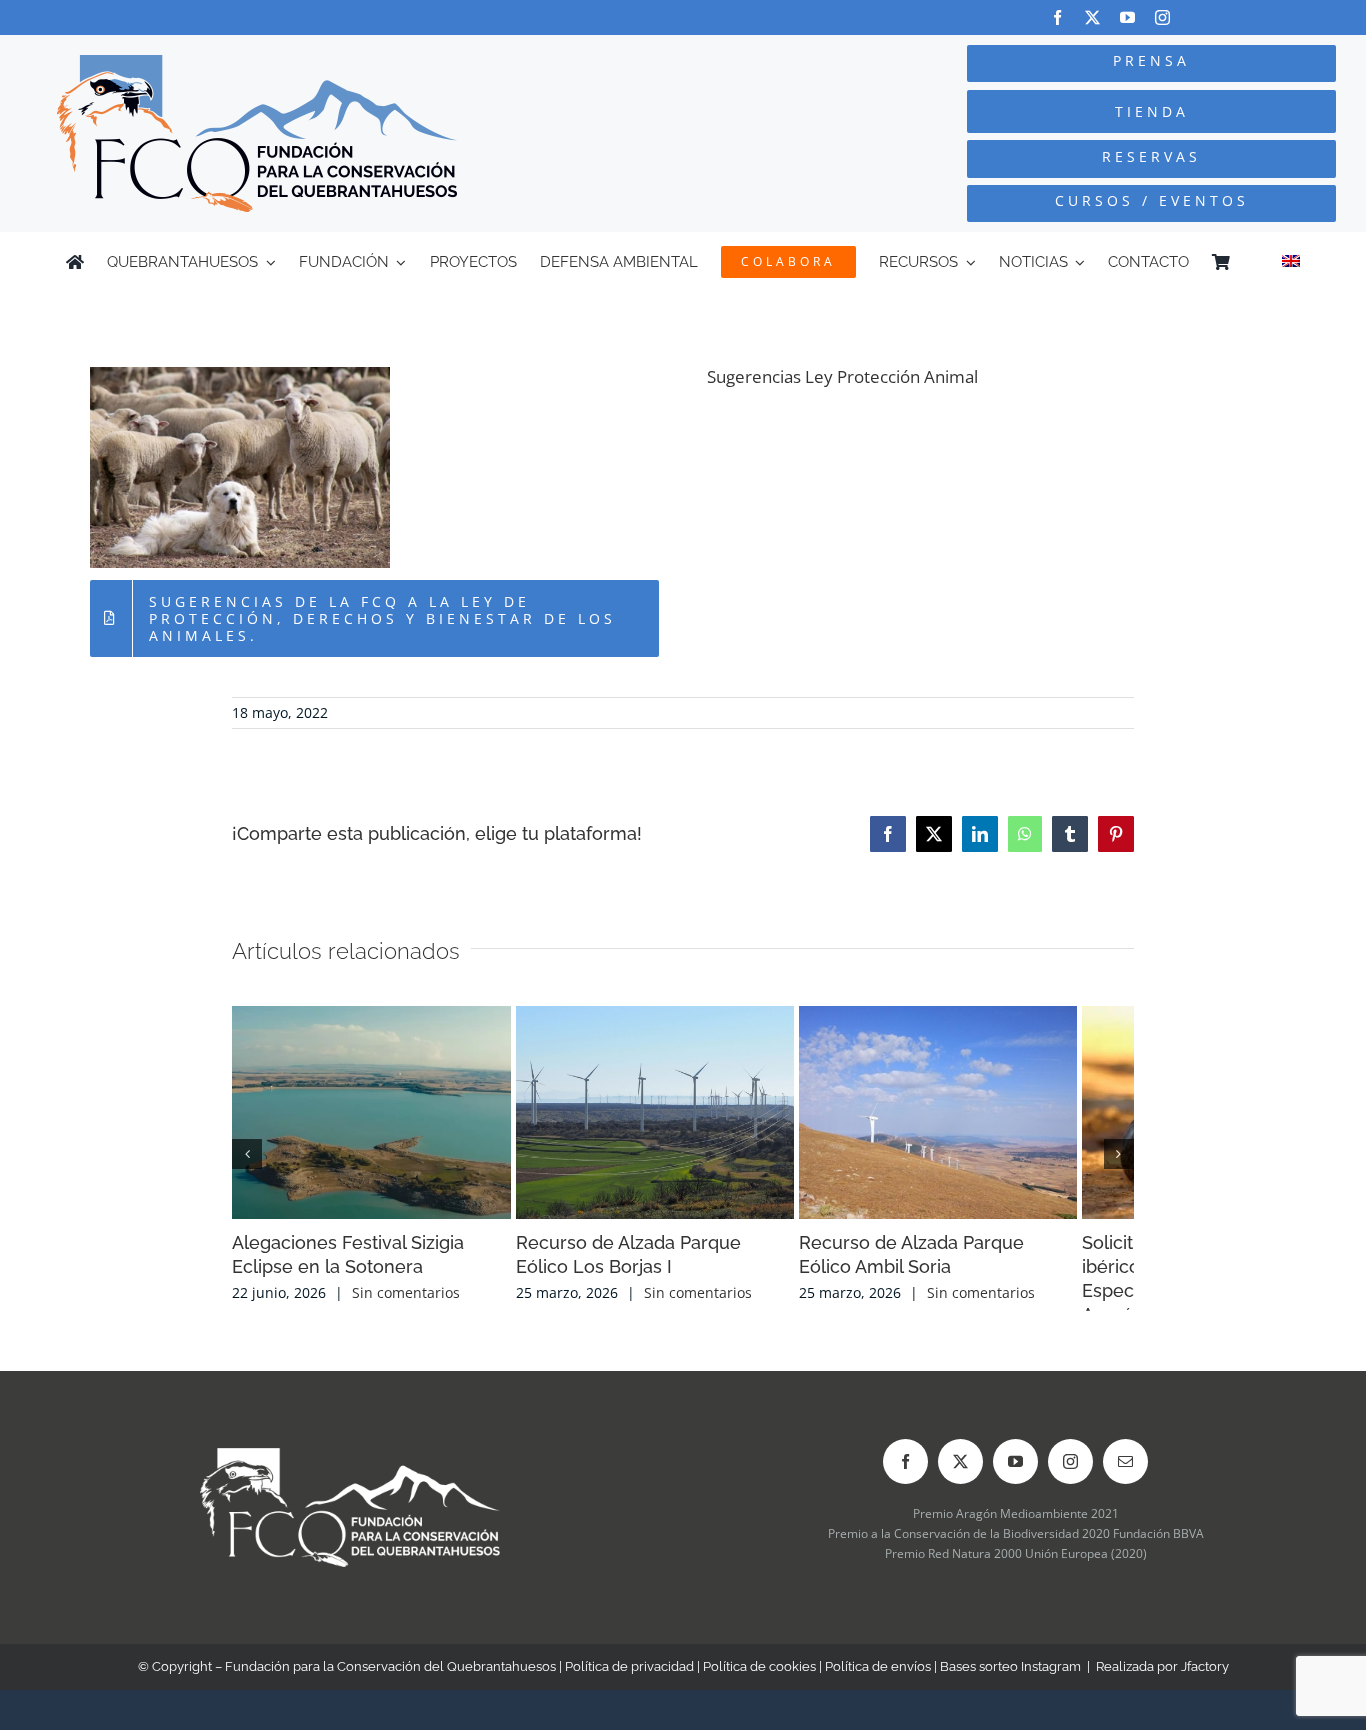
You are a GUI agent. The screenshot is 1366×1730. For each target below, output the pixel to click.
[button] (247, 1161)
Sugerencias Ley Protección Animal (842, 376)
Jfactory (1205, 1680)
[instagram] (1162, 17)
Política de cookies (759, 1680)
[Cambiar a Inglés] (1291, 262)
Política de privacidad (629, 1680)
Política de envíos (878, 1680)
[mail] (1125, 1475)
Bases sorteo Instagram (1010, 1680)
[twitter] (1092, 17)
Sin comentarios (406, 1306)
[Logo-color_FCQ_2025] (257, 63)
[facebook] (1057, 17)
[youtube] (1127, 17)
